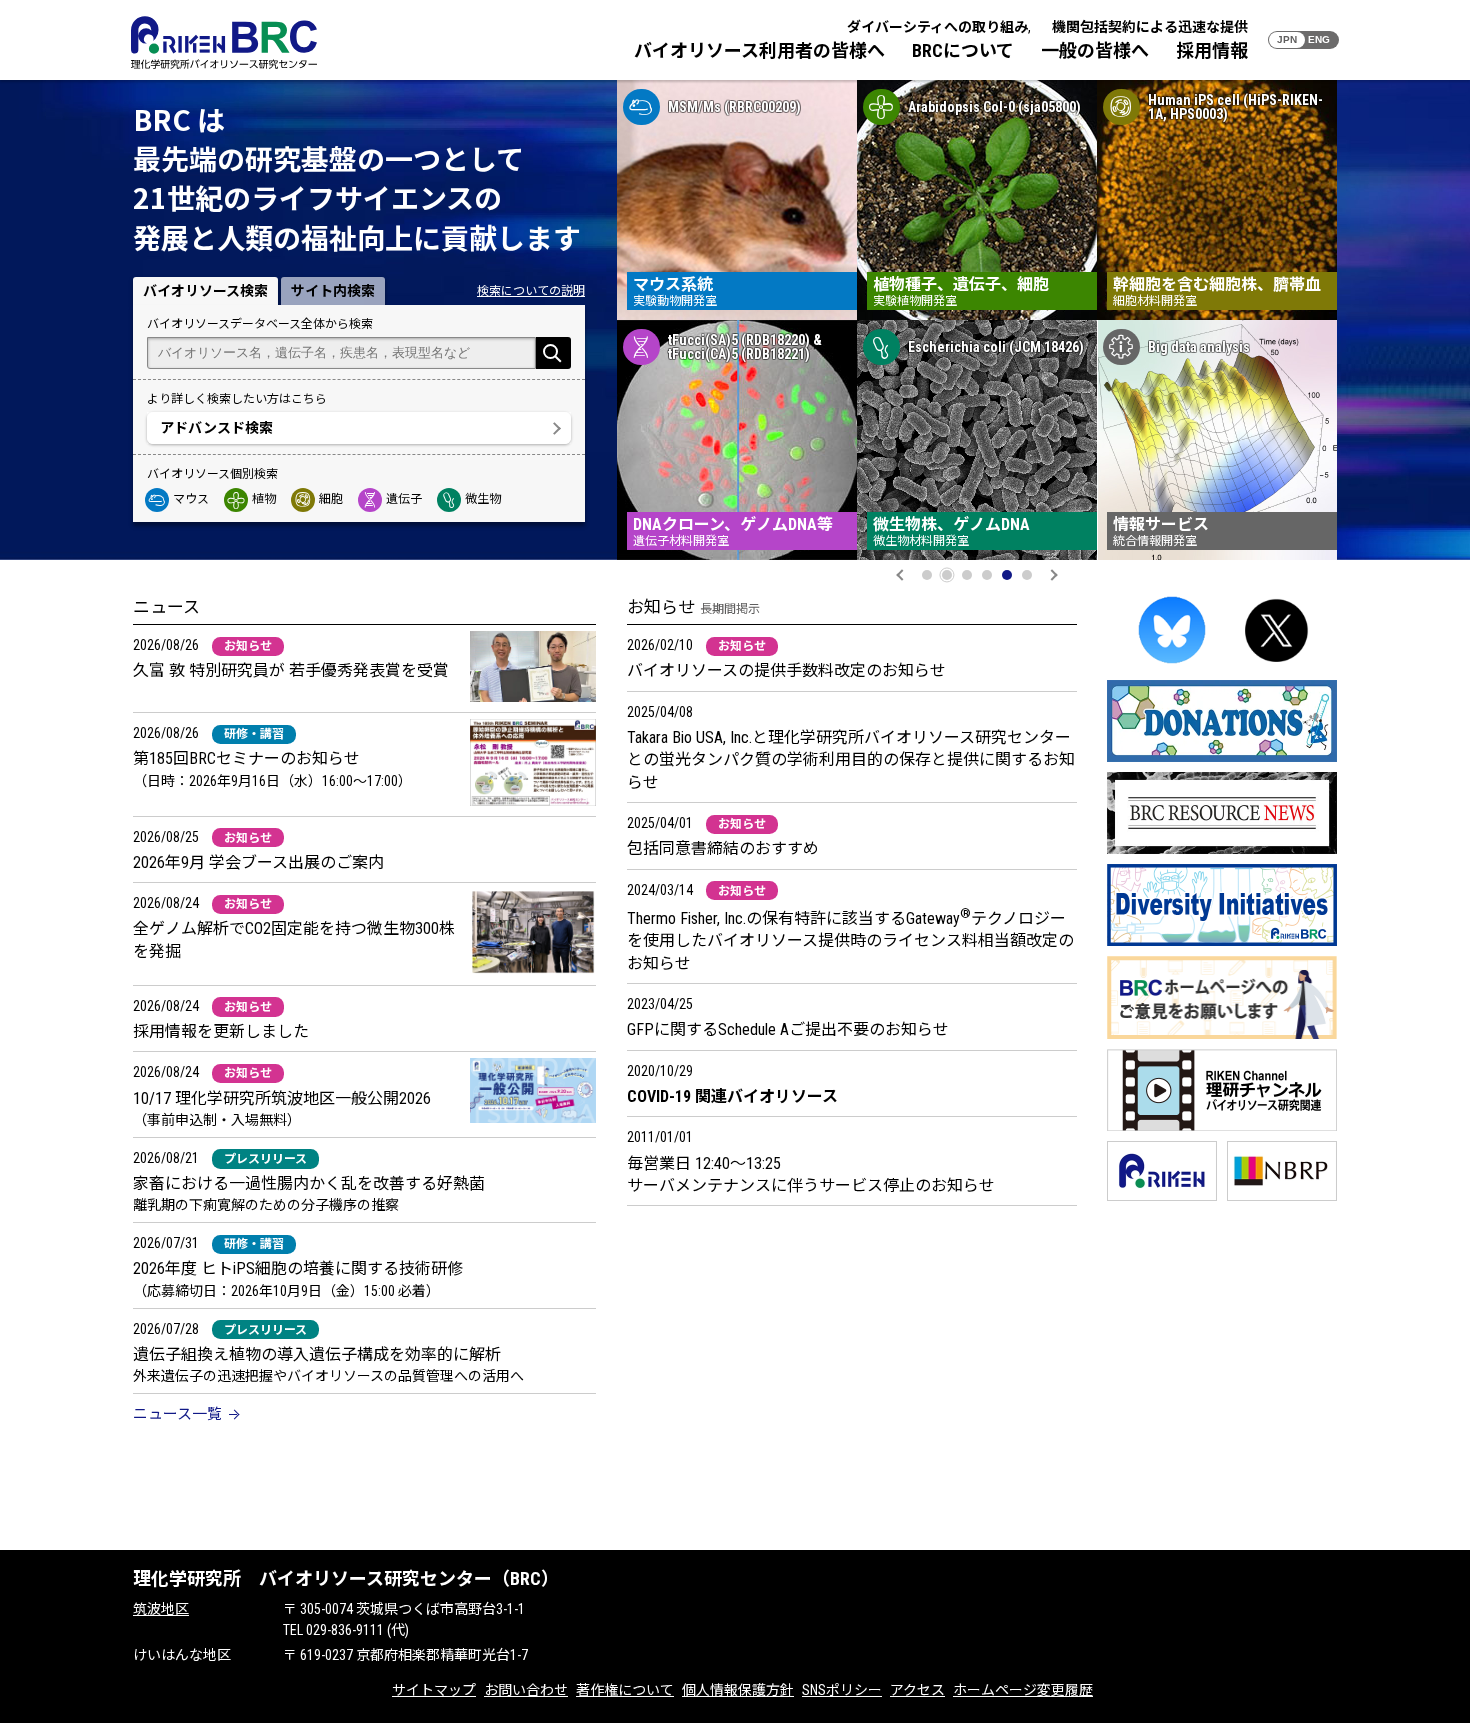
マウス (191, 499)
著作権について (625, 1690)
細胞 (331, 499)
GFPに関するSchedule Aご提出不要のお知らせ (788, 1029)
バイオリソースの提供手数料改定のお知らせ (786, 670)
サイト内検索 (333, 291)
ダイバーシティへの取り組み (937, 27)
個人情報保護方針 (738, 1690)
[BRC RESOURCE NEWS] (1222, 850)
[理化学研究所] (1162, 1197)
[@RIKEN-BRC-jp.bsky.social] (1172, 666)
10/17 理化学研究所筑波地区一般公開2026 (282, 1098)
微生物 (483, 499)
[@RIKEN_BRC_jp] (1277, 666)
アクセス (917, 1690)
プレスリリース (265, 1159)
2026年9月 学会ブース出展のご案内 (258, 862)
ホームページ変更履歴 (1023, 1690)
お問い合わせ (526, 1690)
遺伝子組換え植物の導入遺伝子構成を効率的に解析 (317, 1354)
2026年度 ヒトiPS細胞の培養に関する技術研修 (298, 1268)
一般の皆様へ (1095, 50)
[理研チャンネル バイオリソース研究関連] (1222, 1127)
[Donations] (1222, 758)
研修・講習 (254, 734)
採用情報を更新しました (221, 1031)
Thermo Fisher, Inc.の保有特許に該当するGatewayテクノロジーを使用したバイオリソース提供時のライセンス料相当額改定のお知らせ (850, 941)
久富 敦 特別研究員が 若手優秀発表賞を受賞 (291, 670)
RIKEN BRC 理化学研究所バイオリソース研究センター (224, 42)
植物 (264, 499)
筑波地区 (161, 1609)
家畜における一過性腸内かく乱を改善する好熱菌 (309, 1183)
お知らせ (248, 646)
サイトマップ (434, 1690)
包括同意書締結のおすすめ (723, 848)
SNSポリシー (842, 1690)
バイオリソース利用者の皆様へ (759, 50)
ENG (1319, 39)
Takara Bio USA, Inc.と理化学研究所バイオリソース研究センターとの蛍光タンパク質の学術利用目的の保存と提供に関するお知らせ (851, 760)
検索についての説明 (531, 291)
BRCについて (963, 50)
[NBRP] (1282, 1197)
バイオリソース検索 (205, 291)
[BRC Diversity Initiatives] (1222, 942)
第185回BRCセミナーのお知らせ (246, 758)
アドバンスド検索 (216, 428)
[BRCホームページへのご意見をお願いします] (1222, 1035)
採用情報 (1212, 50)
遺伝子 (404, 499)
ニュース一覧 (177, 1414)
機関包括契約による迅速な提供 (1150, 27)
